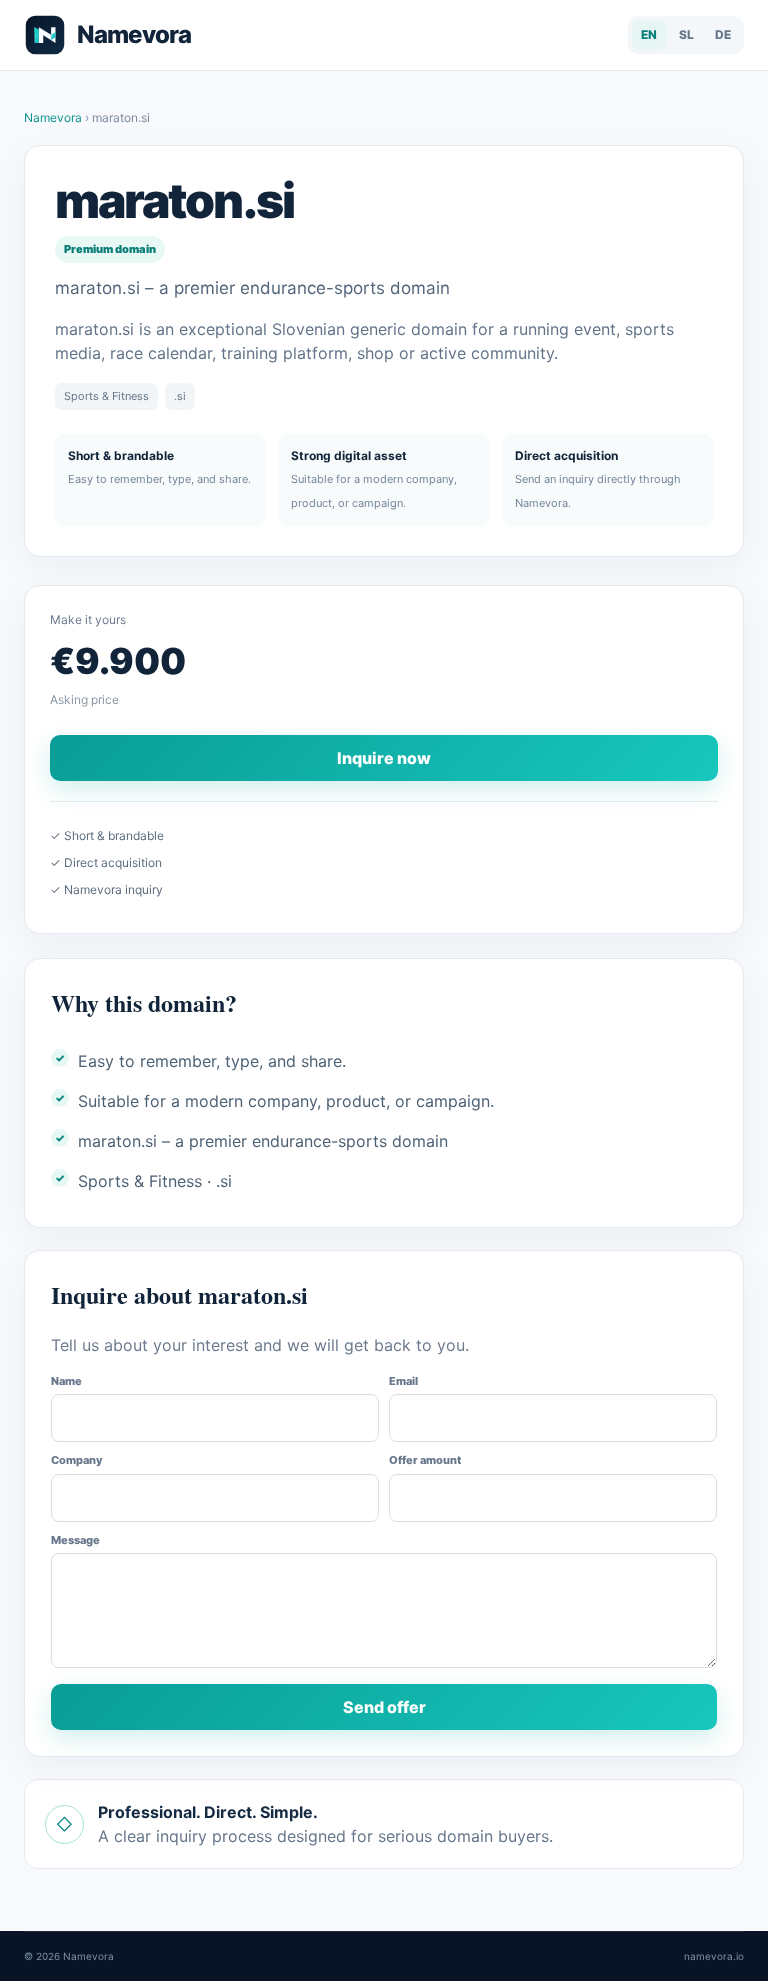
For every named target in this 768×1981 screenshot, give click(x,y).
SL (686, 34)
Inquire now (384, 758)
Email (403, 1381)
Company (77, 1460)
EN (649, 34)
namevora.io (714, 1956)
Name (66, 1381)
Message (75, 1540)
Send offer (384, 1707)
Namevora (54, 117)
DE (723, 34)
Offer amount (425, 1460)
